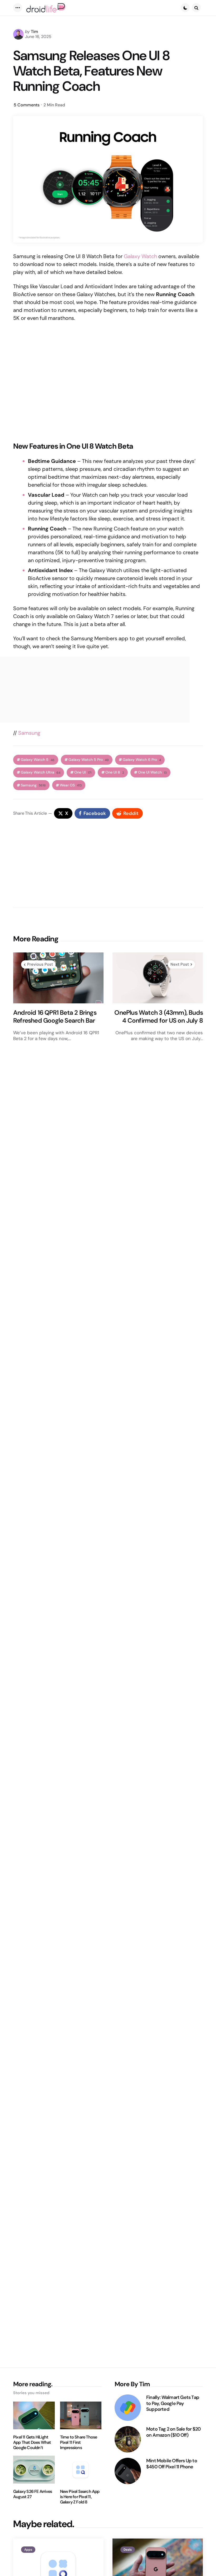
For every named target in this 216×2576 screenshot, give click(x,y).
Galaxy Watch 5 (38, 760)
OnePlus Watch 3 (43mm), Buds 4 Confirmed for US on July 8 (159, 1017)
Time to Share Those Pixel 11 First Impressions (79, 2442)
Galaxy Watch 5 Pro (89, 760)
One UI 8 (115, 772)
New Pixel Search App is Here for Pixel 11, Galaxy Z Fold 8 (80, 2497)
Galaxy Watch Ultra (41, 772)
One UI (83, 772)
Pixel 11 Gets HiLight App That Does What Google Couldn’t (32, 2442)
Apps (28, 2550)
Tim (35, 32)
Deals (128, 2550)
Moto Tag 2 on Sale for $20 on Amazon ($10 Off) (173, 2432)
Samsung (29, 733)
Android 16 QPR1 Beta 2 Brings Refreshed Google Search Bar (55, 1017)
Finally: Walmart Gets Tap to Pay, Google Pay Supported (173, 2403)
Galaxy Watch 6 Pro (142, 760)
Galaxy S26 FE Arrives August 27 (33, 2494)
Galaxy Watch (140, 256)
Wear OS (71, 785)
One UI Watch (152, 772)
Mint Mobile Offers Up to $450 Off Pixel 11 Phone (172, 2464)
